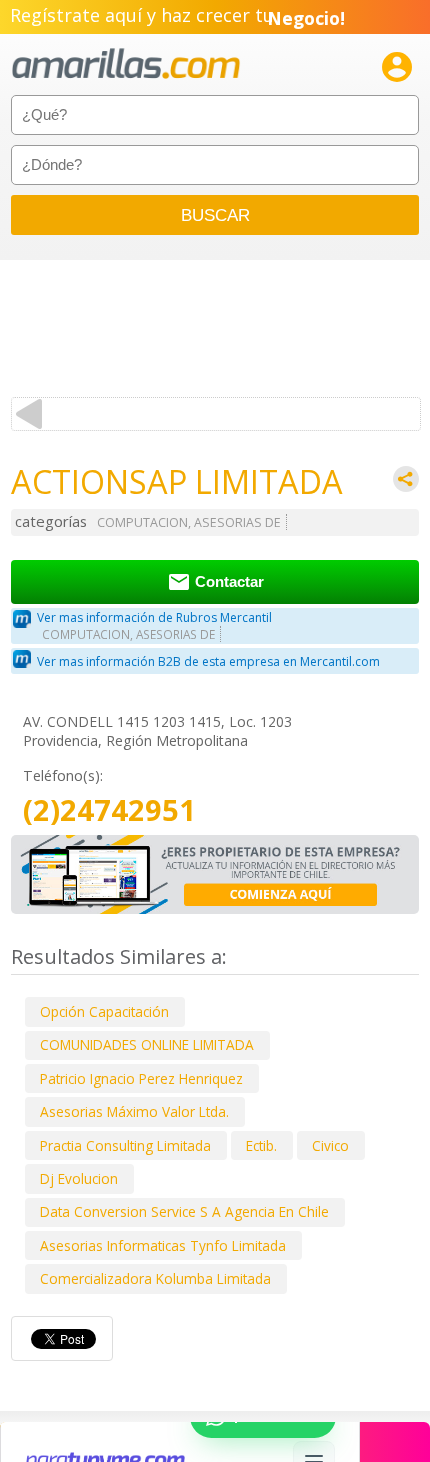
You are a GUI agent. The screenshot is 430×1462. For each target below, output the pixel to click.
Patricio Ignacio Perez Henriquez (141, 1078)
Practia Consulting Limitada (125, 1145)
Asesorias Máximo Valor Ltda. (134, 1111)
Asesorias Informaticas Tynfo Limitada (163, 1245)
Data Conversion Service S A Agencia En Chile (184, 1211)
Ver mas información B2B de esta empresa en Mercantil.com (208, 661)
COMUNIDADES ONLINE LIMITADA (147, 1044)
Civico (330, 1145)
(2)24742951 (109, 810)
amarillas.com (126, 64)
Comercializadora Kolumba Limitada (155, 1278)
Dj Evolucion (79, 1178)
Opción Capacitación (104, 1011)
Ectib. (261, 1145)
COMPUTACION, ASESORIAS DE (189, 522)
